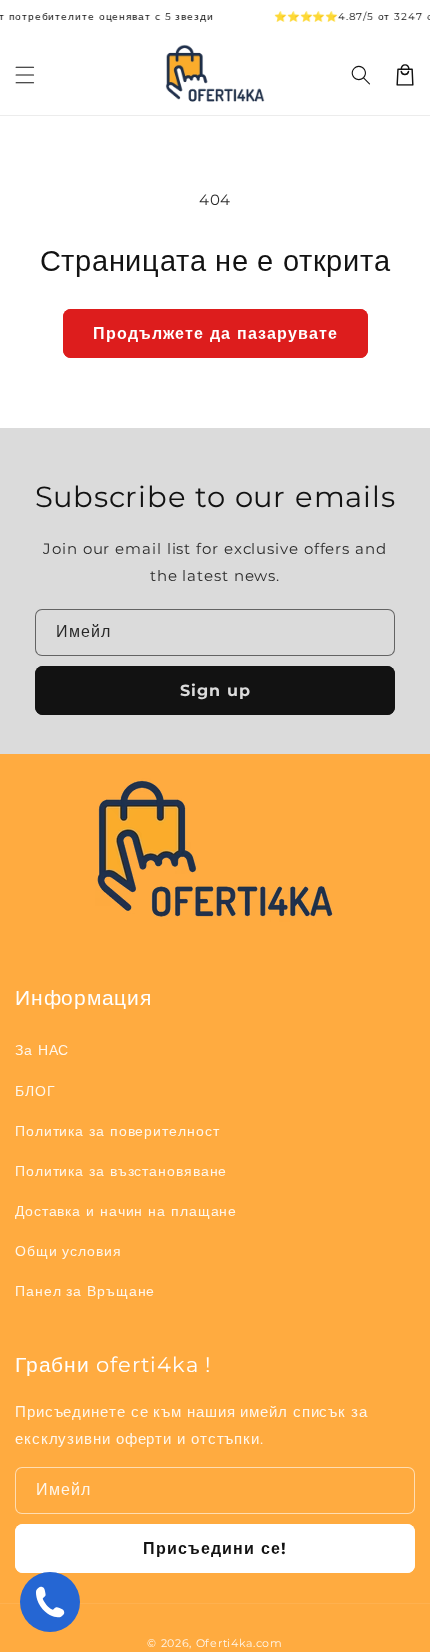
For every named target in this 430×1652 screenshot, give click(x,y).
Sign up (215, 690)
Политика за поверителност (117, 1131)
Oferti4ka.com (239, 1643)
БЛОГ (35, 1091)
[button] (361, 75)
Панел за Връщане (85, 1291)
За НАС (42, 1050)
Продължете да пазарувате (215, 333)
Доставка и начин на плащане (126, 1211)
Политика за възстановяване (121, 1171)
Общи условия (68, 1251)
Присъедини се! (215, 1548)
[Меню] (25, 75)
